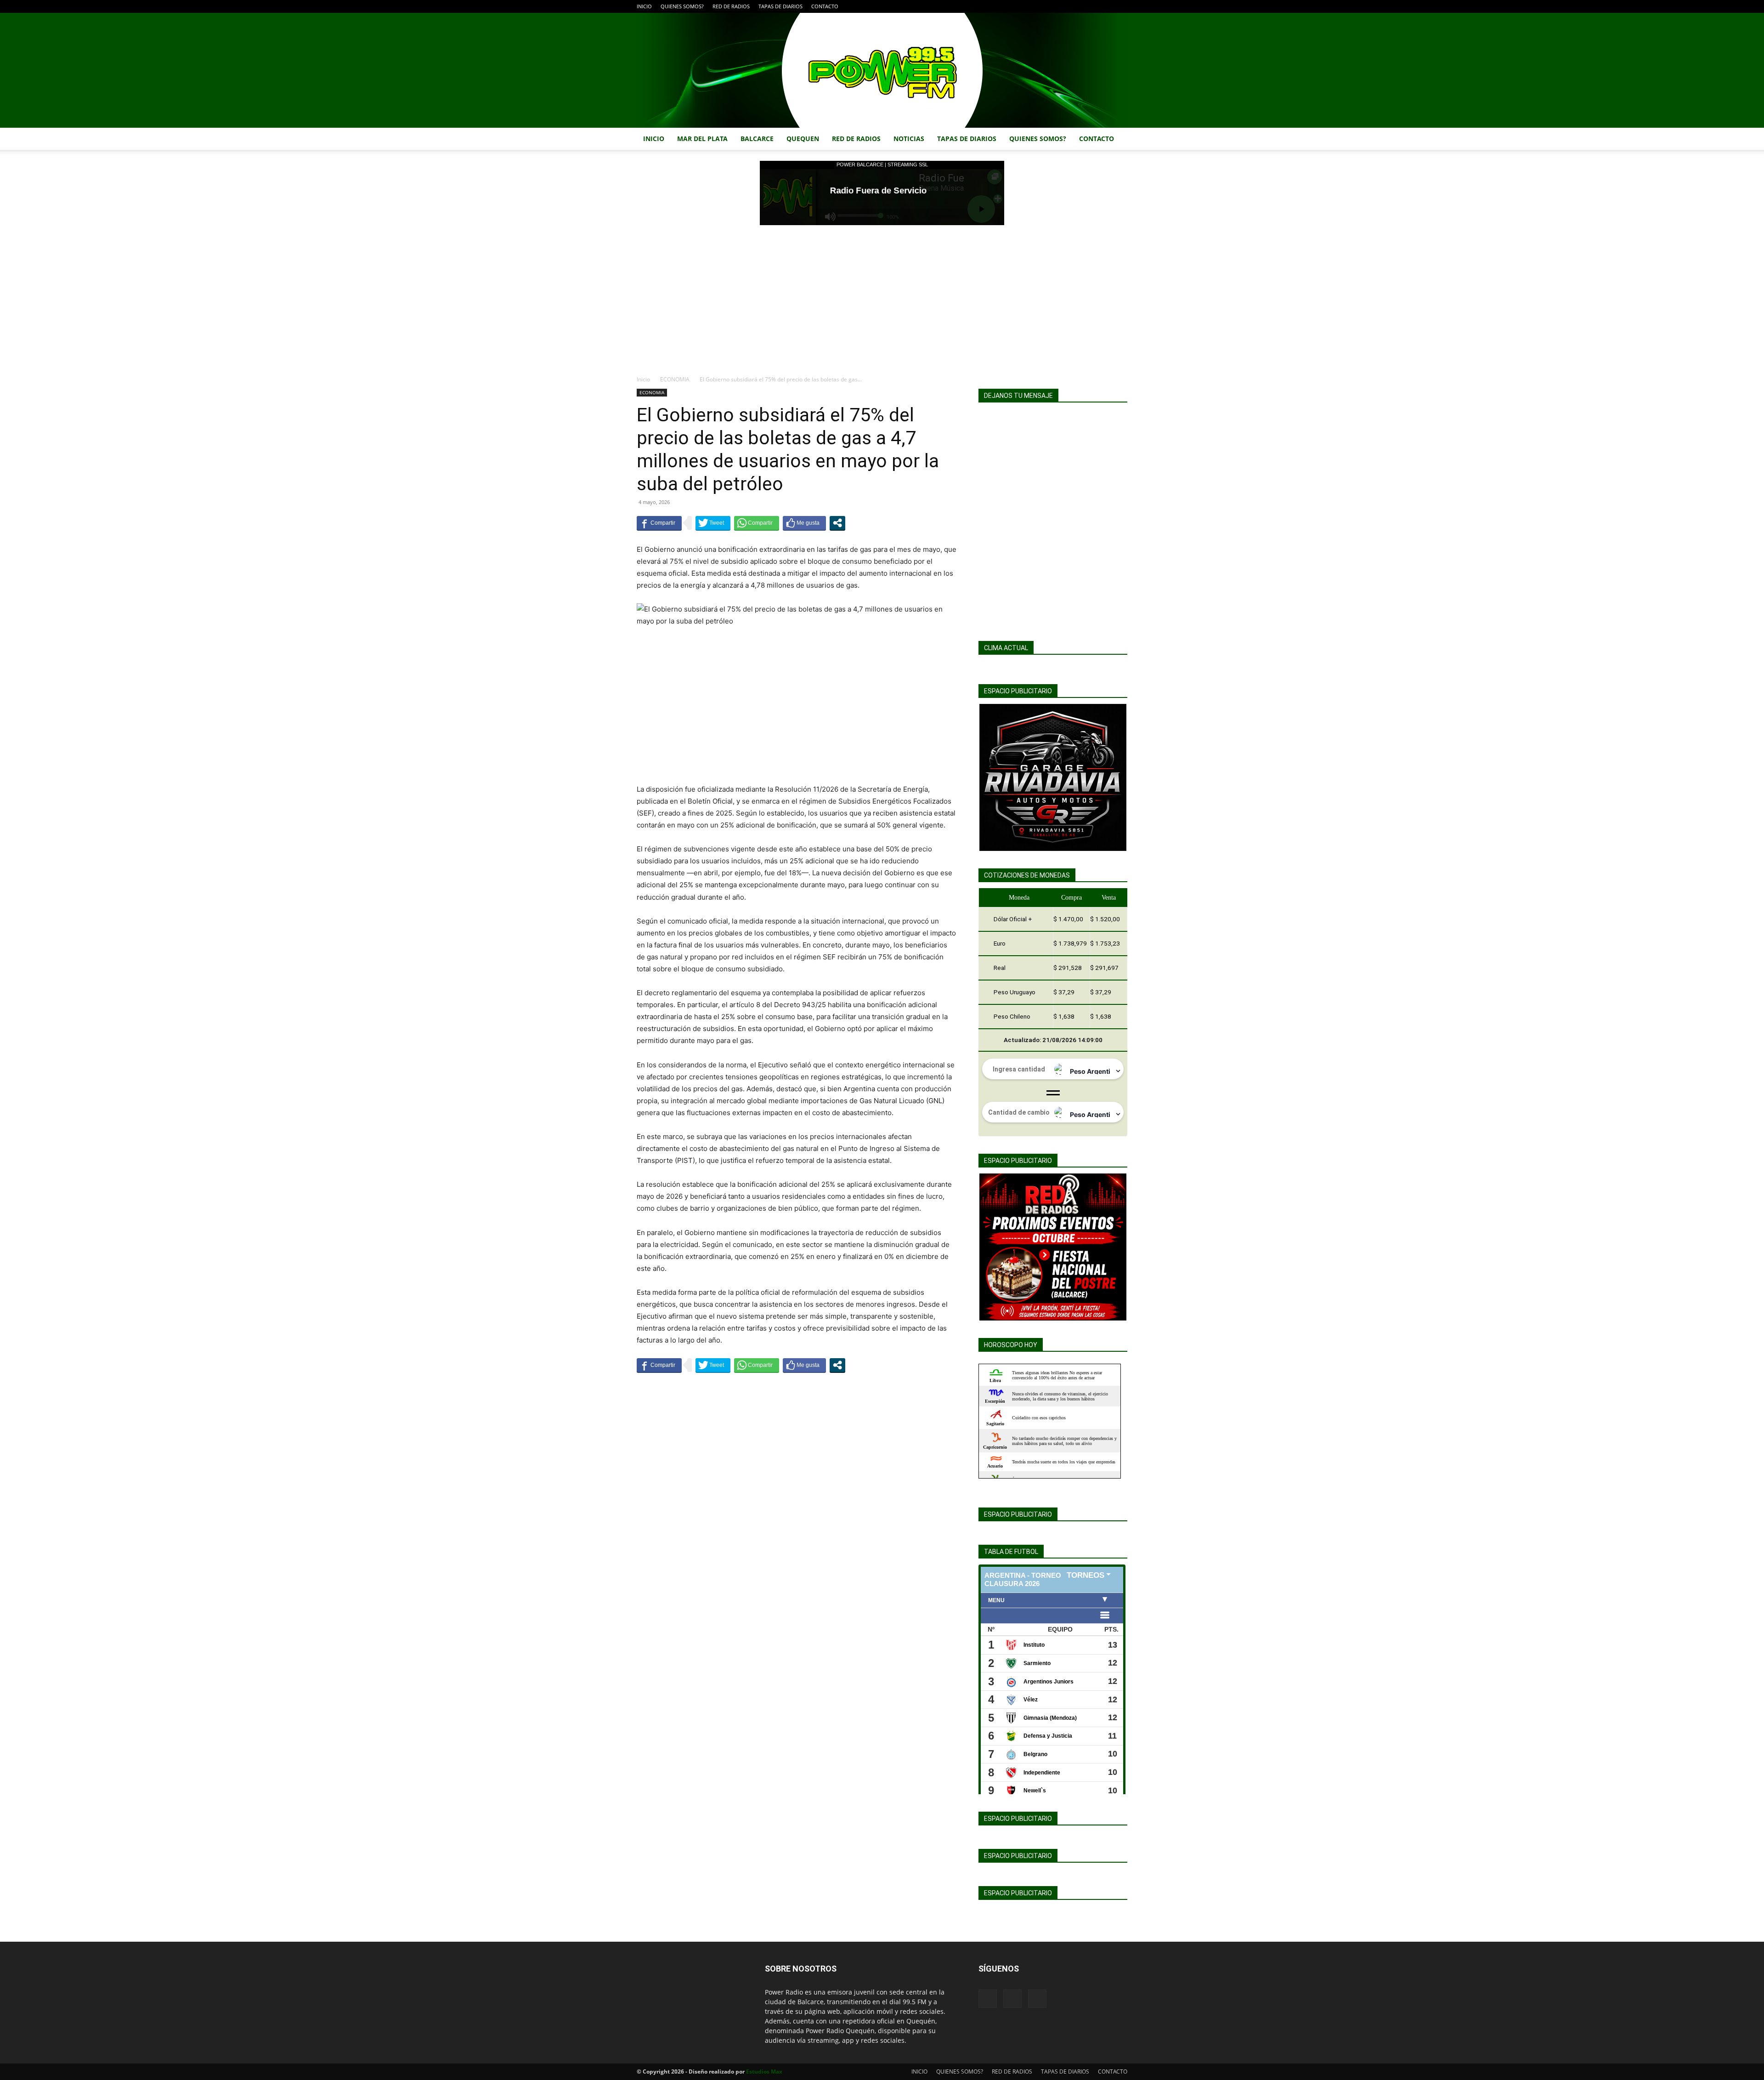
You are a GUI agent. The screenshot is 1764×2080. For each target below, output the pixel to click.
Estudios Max (764, 2071)
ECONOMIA (675, 379)
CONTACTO (825, 6)
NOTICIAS (909, 139)
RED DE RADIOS (731, 6)
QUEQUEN (803, 139)
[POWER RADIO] (882, 70)
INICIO (644, 6)
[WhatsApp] (1120, 6)
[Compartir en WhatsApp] (757, 523)
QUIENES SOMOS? (682, 6)
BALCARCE (757, 139)
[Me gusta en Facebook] (804, 523)
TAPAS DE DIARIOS (780, 6)
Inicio (643, 379)
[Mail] (1105, 6)
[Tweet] (713, 523)
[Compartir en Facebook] (659, 523)
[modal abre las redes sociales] (837, 523)
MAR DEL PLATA (702, 139)
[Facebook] (1090, 6)
